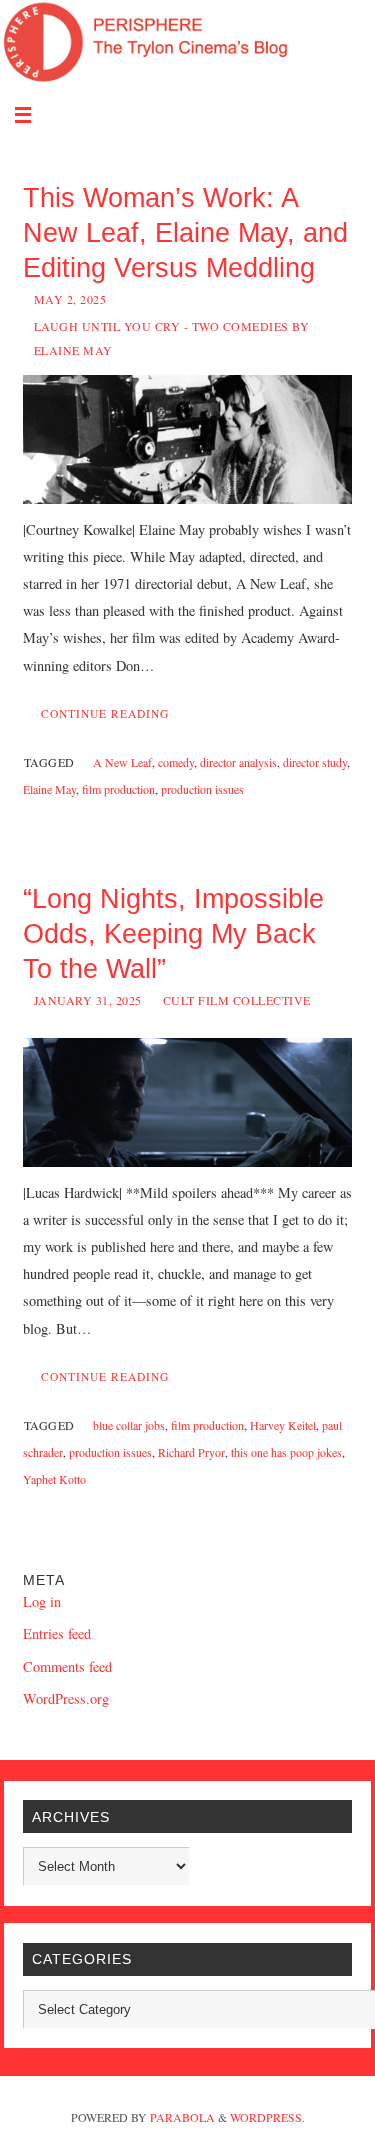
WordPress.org (66, 1698)
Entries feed (57, 1633)
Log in (42, 1601)
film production (118, 789)
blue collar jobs (129, 1425)
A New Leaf (122, 762)
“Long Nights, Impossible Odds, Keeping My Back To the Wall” (173, 934)
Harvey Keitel (283, 1425)
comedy (176, 762)
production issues (202, 789)
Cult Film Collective (237, 1000)
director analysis (238, 762)
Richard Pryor (191, 1452)
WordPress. (267, 2117)
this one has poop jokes (286, 1452)
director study (315, 762)
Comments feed (67, 1666)
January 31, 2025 (88, 1000)
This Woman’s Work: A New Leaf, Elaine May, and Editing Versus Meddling (185, 233)
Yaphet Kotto (54, 1479)
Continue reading (105, 713)
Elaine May (49, 789)
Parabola (182, 2117)
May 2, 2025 (70, 299)
